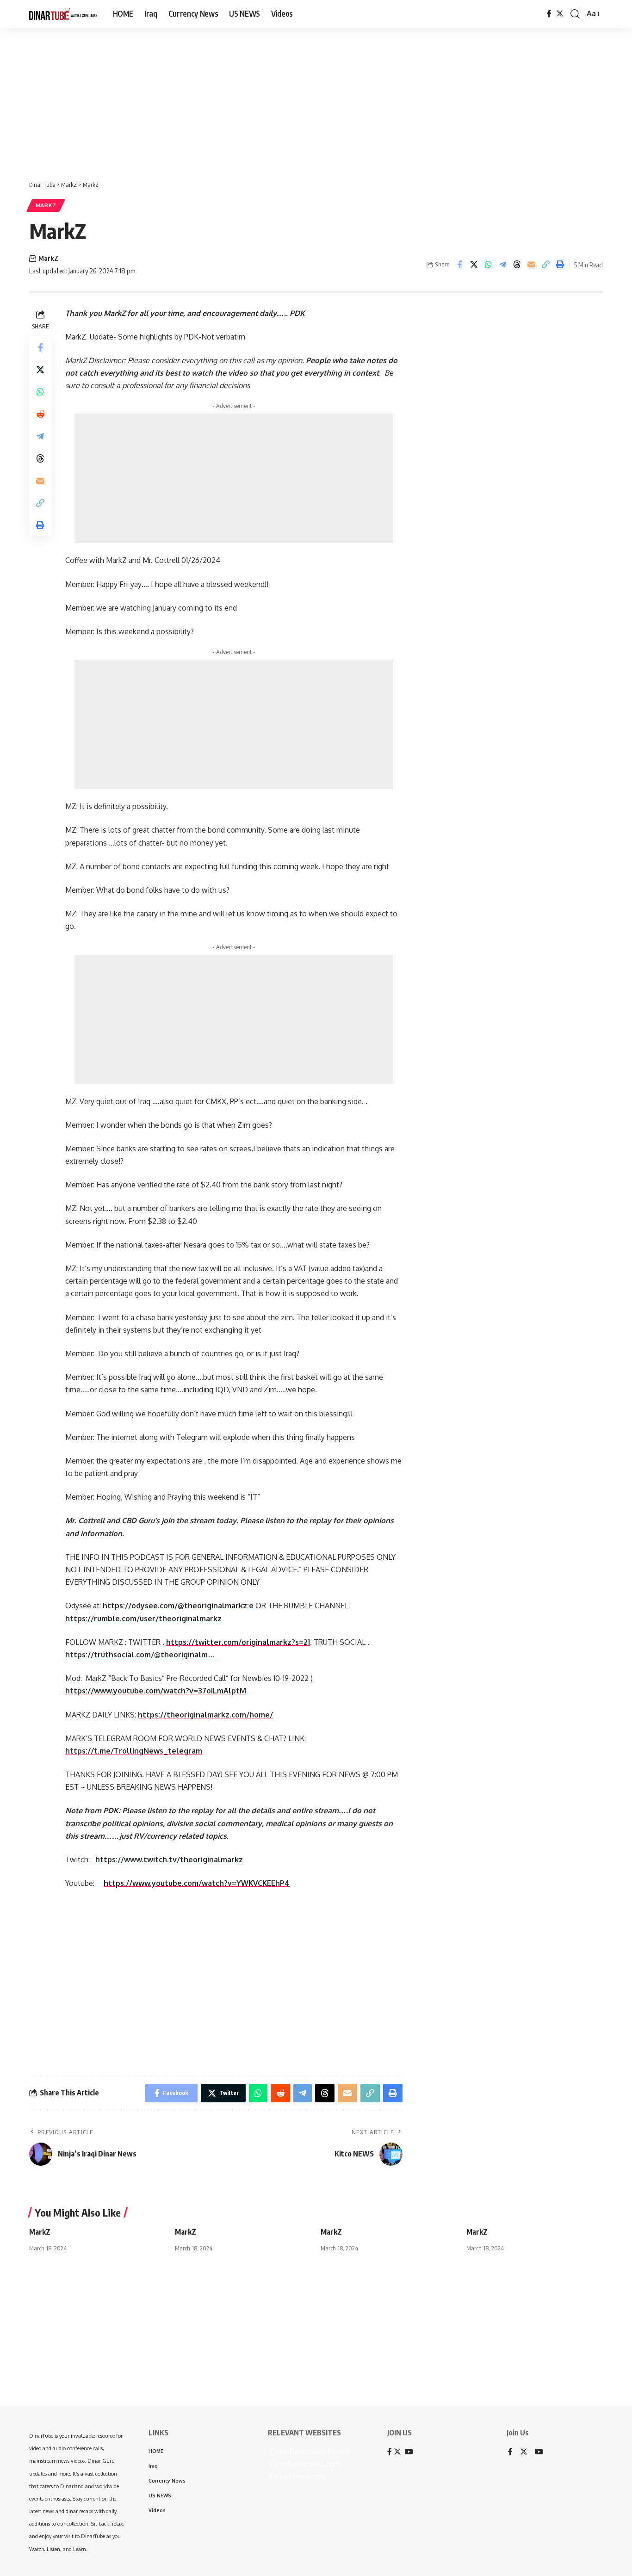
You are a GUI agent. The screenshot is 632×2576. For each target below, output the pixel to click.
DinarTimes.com (296, 2477)
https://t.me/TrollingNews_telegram (134, 1751)
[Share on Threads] (517, 265)
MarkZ (46, 205)
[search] (575, 14)
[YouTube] (539, 2452)
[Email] (531, 265)
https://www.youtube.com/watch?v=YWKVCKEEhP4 (197, 1883)
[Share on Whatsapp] (488, 265)
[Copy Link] (545, 265)
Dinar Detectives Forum (309, 2452)
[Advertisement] (287, 99)
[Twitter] (560, 14)
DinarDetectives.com (304, 2464)
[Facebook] (549, 14)
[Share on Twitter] (474, 265)
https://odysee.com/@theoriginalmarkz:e (178, 1606)
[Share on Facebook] (459, 265)
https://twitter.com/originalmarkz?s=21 (238, 1642)
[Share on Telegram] (502, 265)
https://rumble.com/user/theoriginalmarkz (143, 1618)
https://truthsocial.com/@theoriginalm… (140, 1655)
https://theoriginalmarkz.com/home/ (205, 1715)
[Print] (560, 265)
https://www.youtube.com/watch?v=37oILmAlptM (156, 1691)
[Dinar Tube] (64, 14)
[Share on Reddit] (40, 414)
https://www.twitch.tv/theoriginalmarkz (169, 1859)
